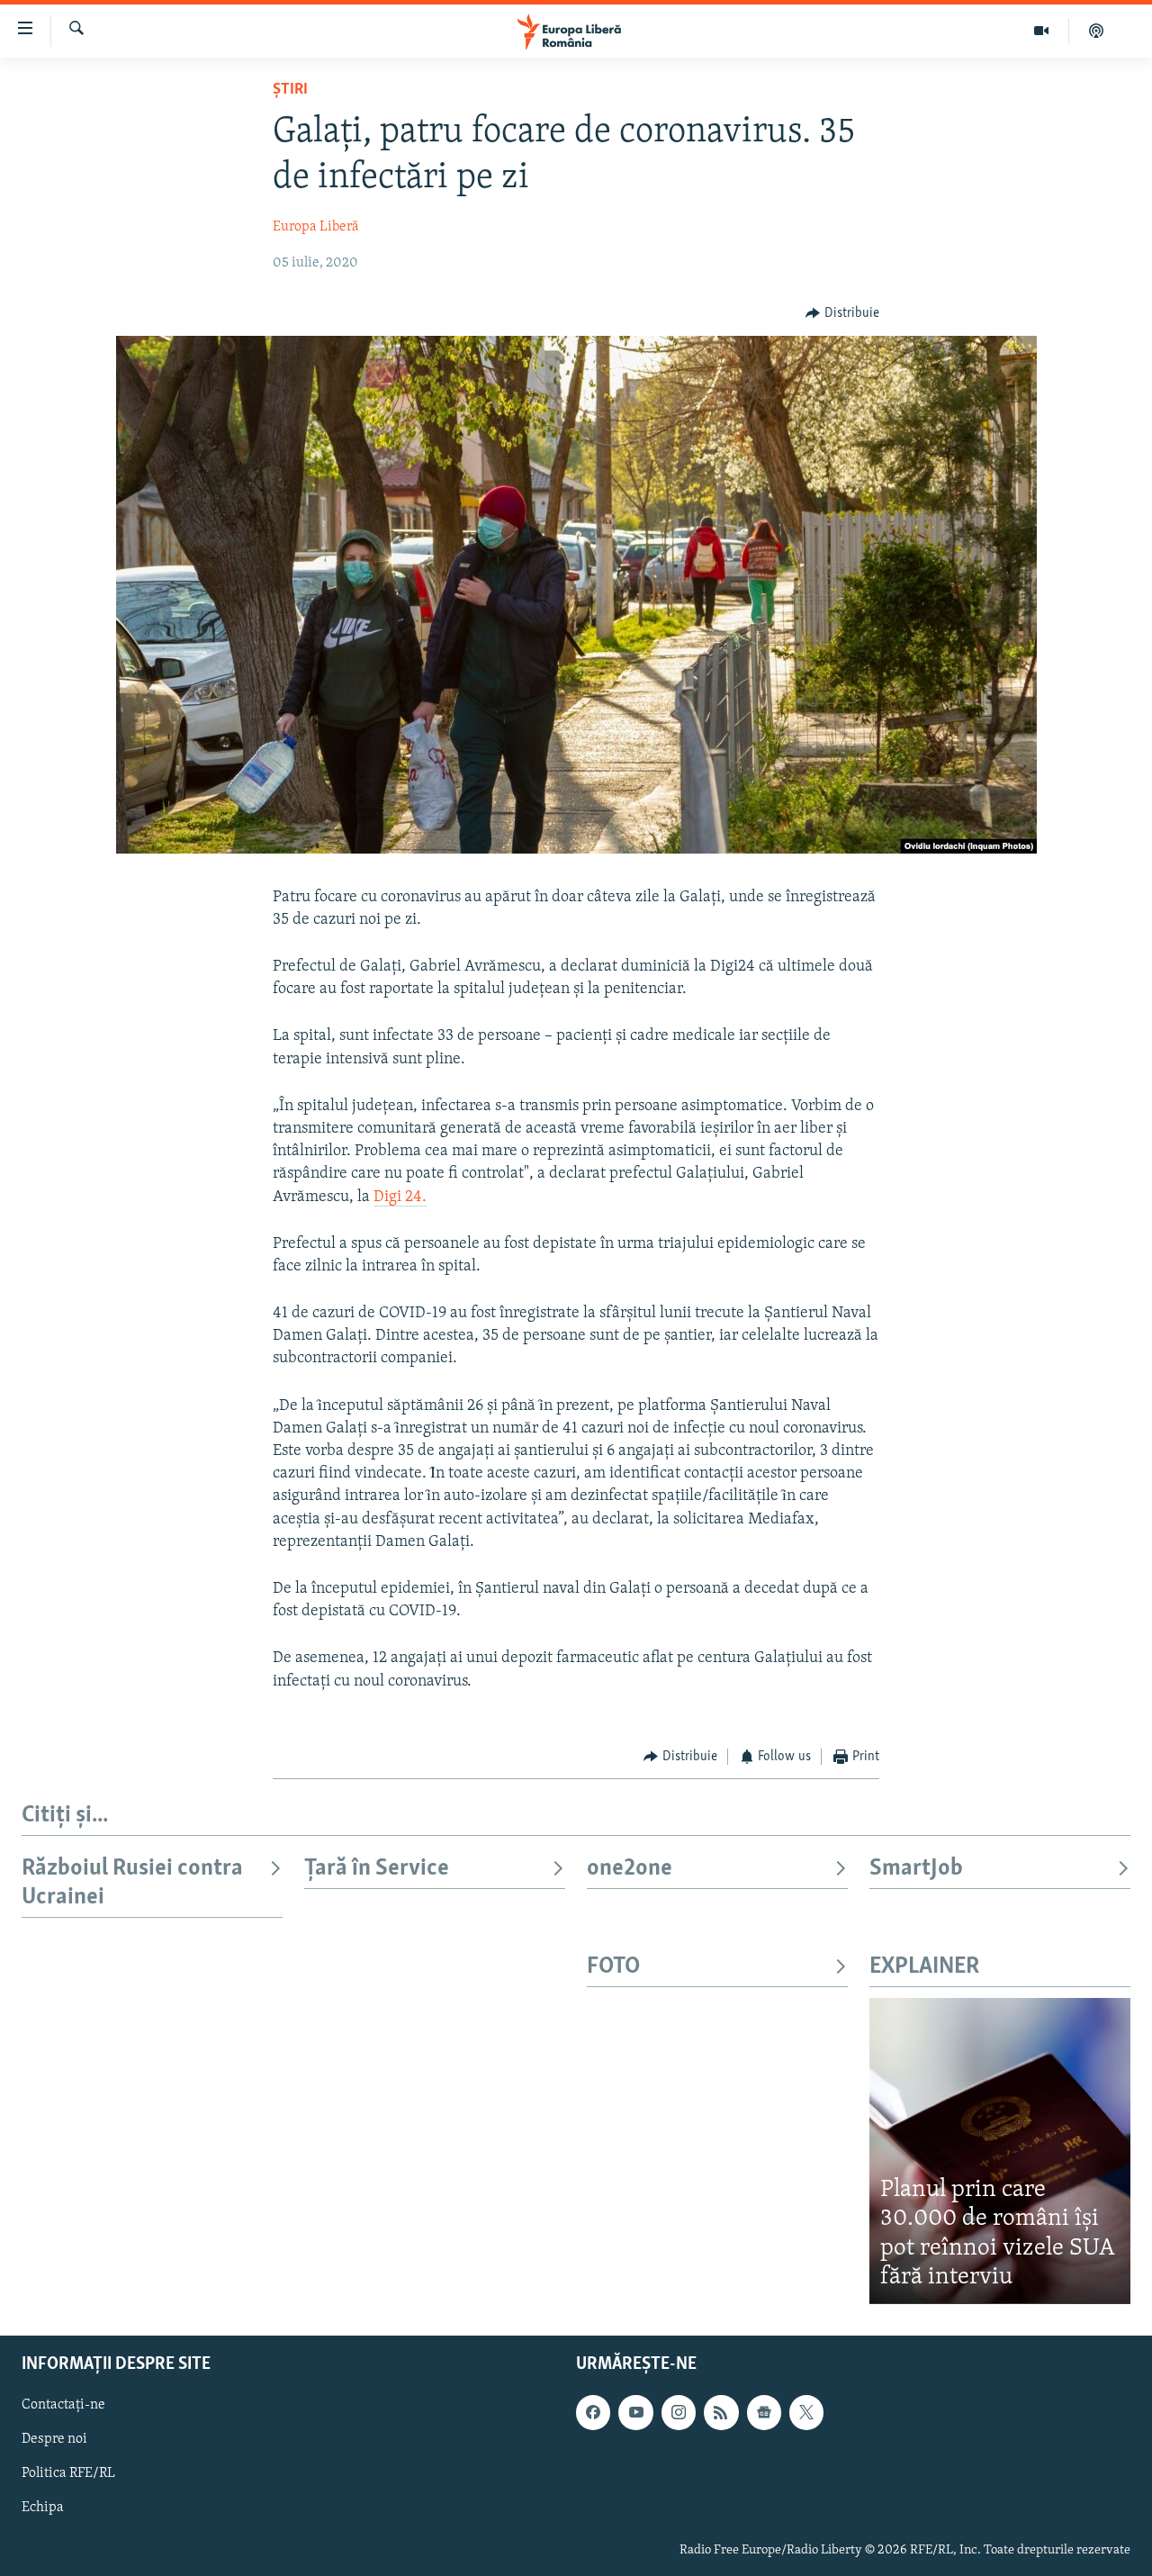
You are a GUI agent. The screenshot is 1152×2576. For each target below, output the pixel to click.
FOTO (613, 1967)
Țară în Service (377, 1869)
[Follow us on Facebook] (593, 2412)
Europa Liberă (316, 227)
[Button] (842, 313)
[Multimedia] (1042, 31)
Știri (290, 90)
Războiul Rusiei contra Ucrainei (132, 1883)
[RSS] (721, 2412)
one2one (630, 1869)
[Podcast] (1096, 31)
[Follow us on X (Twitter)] (806, 2412)
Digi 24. (400, 1198)
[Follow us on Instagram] (679, 2412)
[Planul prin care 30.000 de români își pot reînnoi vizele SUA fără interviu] (1000, 2151)
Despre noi (54, 2439)
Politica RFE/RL (68, 2473)
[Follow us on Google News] (764, 2412)
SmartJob (916, 1869)
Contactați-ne (63, 2405)
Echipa (43, 2508)
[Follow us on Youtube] (635, 2412)
